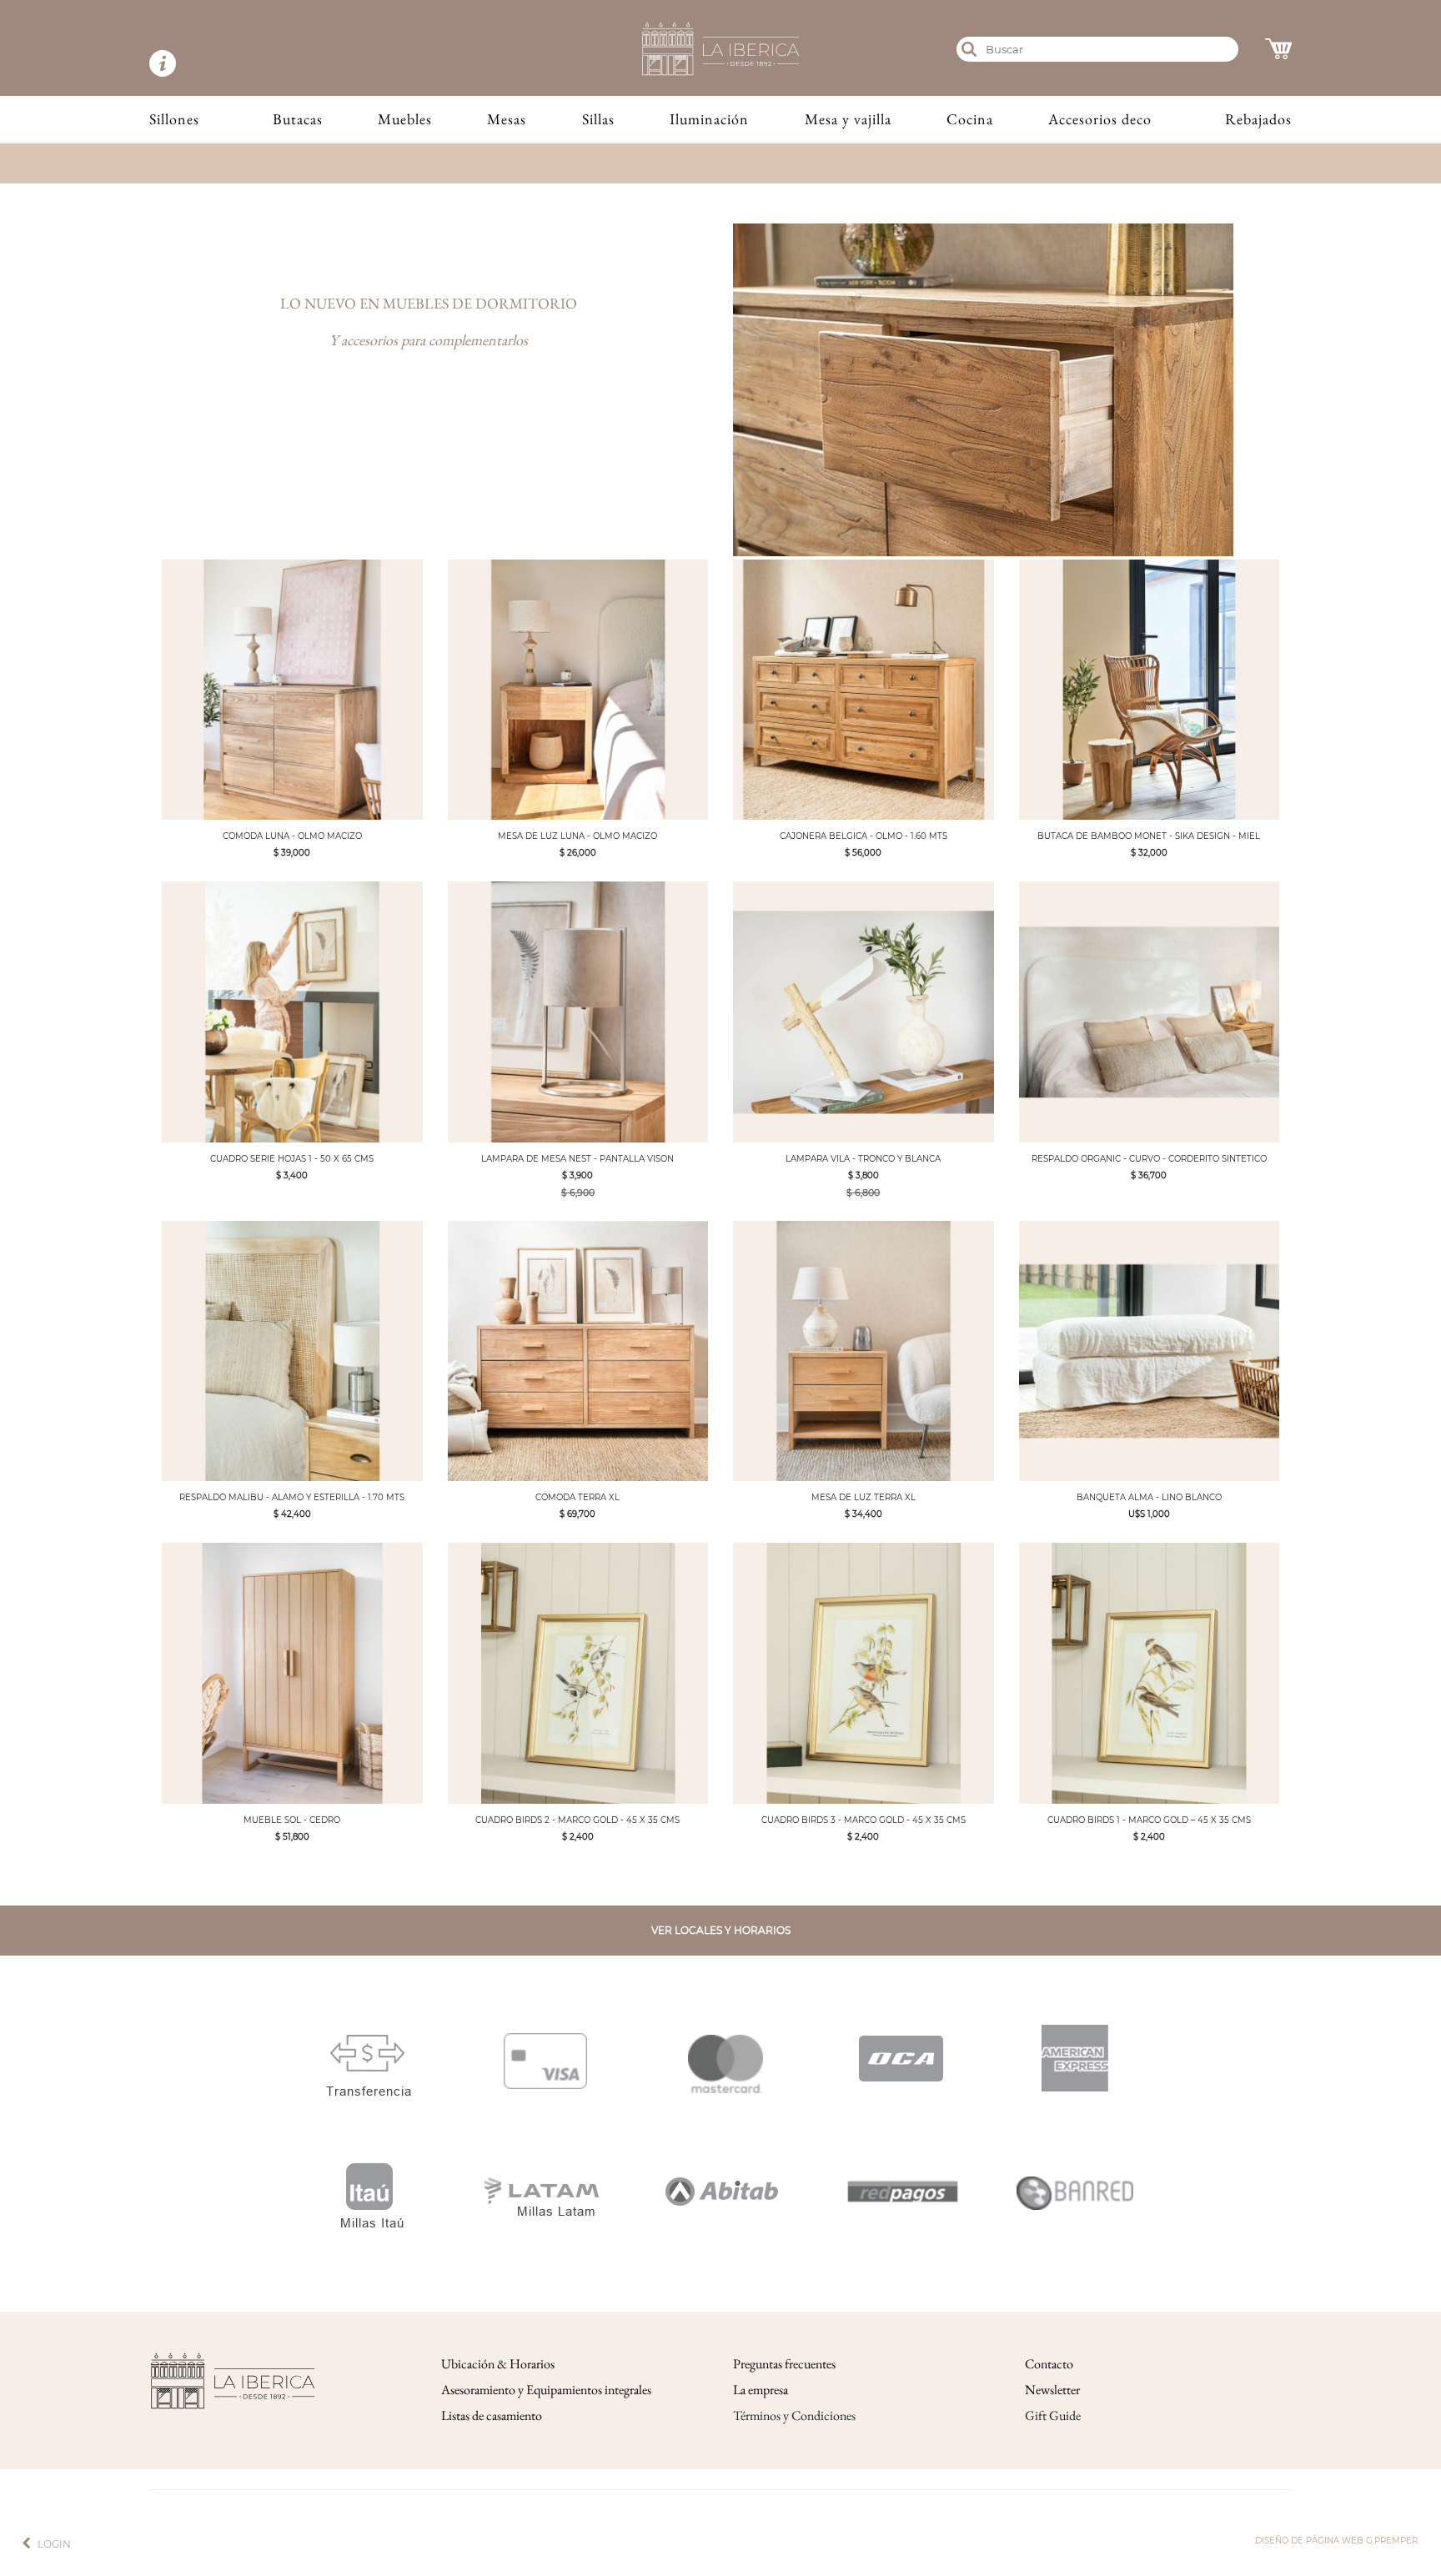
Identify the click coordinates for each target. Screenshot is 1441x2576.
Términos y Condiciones (794, 2415)
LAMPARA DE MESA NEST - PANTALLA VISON (577, 1159)
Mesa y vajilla (848, 119)
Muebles (405, 119)
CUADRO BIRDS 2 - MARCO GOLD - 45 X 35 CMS (577, 1820)
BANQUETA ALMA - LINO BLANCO (1149, 1497)
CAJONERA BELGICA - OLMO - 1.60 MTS (864, 836)
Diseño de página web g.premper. (1337, 2541)
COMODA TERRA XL (577, 1497)
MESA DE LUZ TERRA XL (864, 1497)
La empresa (761, 2390)
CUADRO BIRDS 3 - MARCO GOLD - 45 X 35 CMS (864, 1820)
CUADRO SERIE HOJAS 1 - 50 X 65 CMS (292, 1159)
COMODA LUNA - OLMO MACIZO (292, 836)
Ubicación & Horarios (498, 2364)
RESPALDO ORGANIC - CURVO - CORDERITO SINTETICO (1149, 1159)
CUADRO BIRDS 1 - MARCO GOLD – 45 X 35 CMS (1149, 1820)
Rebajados (1258, 119)
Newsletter (1052, 2390)
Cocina (970, 119)
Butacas (298, 119)
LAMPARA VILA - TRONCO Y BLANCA (863, 1159)
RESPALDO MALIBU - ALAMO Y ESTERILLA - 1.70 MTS (292, 1497)
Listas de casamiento (492, 2415)
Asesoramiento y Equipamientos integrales (546, 2390)
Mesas (507, 119)
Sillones (174, 119)
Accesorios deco (1100, 119)
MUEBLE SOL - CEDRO (292, 1820)
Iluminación (709, 119)
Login (54, 2544)
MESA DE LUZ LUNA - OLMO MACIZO (577, 836)
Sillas (598, 119)
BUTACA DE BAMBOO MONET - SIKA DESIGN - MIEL (1149, 836)
